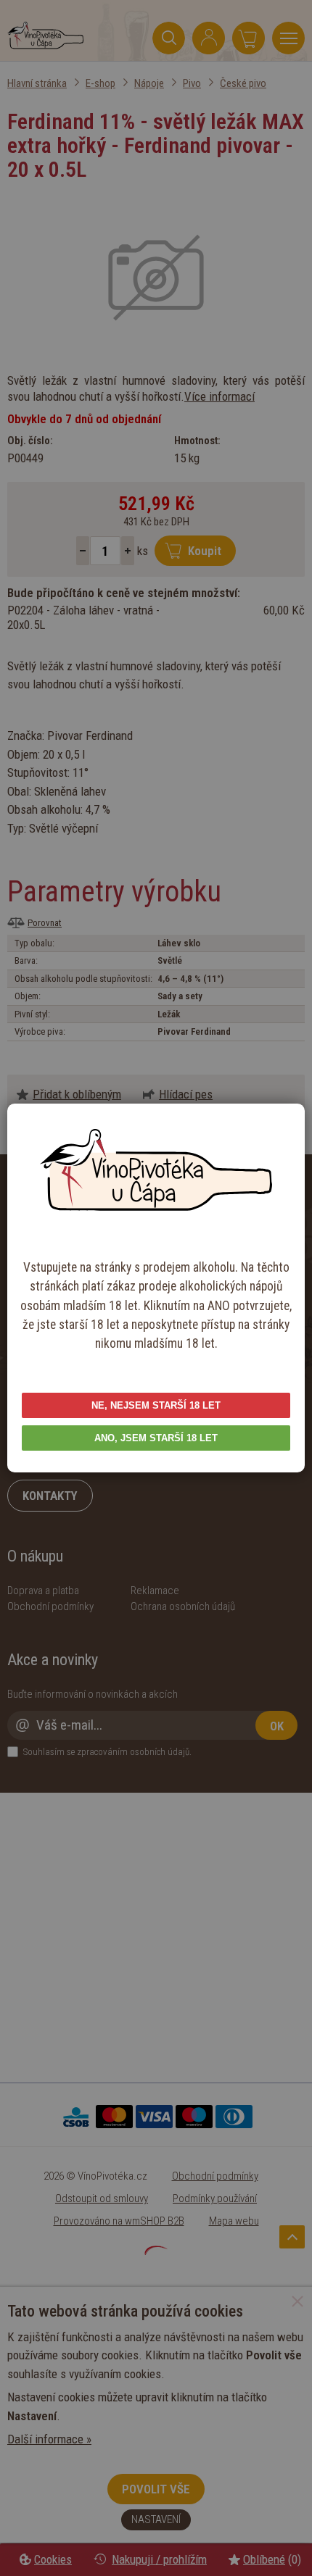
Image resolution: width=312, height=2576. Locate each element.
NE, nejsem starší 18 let (156, 1405)
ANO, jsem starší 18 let (156, 1438)
